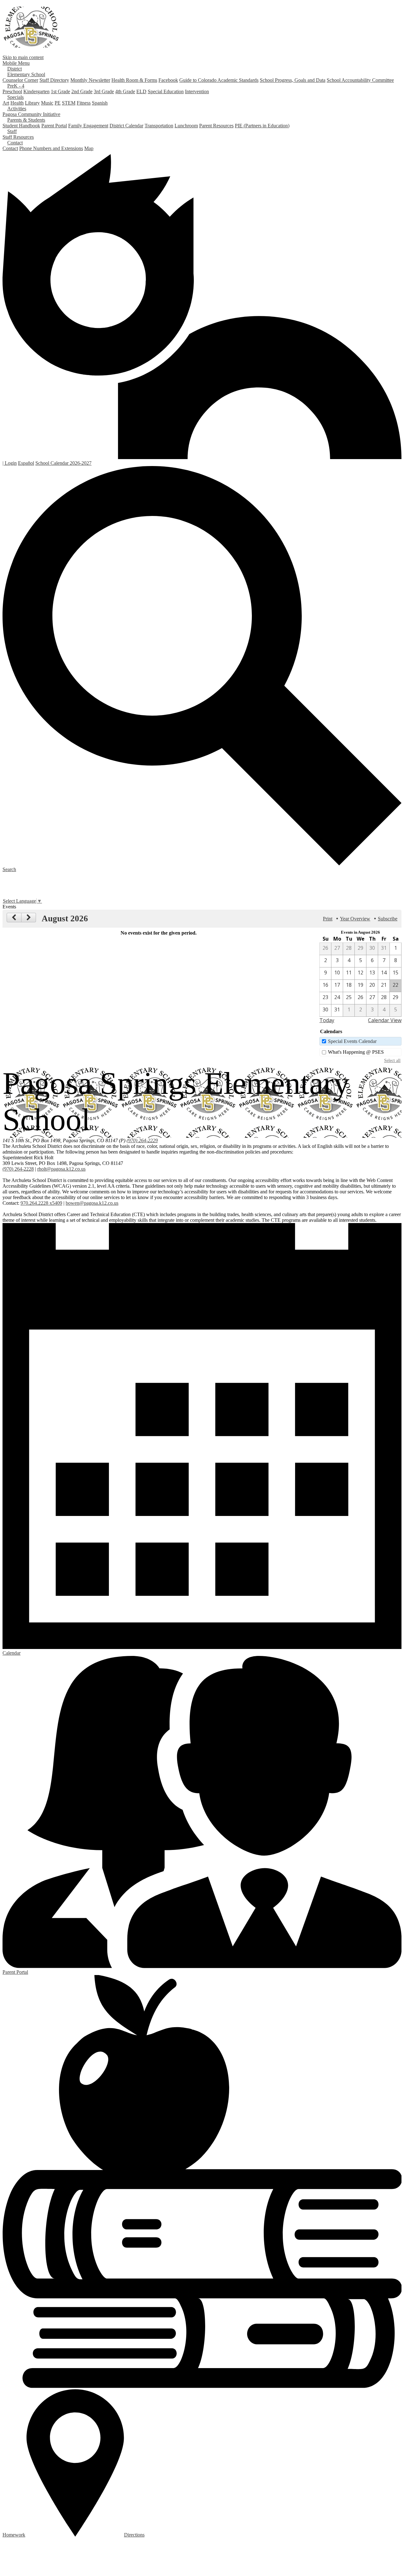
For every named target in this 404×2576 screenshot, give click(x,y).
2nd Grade (82, 91)
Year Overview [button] (355, 919)
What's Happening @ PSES (356, 1052)
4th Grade (125, 91)
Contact (10, 148)
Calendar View (385, 1020)
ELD (141, 91)
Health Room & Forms (134, 80)
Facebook (168, 80)
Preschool (12, 91)
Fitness (84, 103)
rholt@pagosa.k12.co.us (61, 1169)
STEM (69, 103)
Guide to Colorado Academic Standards (219, 80)
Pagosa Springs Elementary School (31, 27)
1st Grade (60, 91)
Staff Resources (18, 137)
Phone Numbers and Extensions (51, 148)
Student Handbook (21, 126)
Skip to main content (23, 57)
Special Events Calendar (352, 1041)
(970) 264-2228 (18, 1169)
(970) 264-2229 (142, 1140)
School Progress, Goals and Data (293, 80)
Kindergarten (36, 91)
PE (58, 103)
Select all (392, 1060)
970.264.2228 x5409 (41, 1203)
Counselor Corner (20, 80)
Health (17, 103)
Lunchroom (186, 126)
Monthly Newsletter (90, 80)
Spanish (100, 103)
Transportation (159, 126)
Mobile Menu (16, 63)
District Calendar (126, 126)
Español (26, 463)
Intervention (197, 91)
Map (89, 148)
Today (327, 1020)
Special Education (166, 91)
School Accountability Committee (360, 80)
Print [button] (328, 919)
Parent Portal (54, 126)
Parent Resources (216, 126)
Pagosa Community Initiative (31, 114)
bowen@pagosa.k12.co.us (92, 1203)
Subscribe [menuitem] (388, 919)
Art (6, 103)
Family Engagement (88, 126)
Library (32, 103)
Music (47, 103)
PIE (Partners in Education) (262, 126)
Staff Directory (54, 80)
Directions (134, 2535)
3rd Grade (104, 91)
